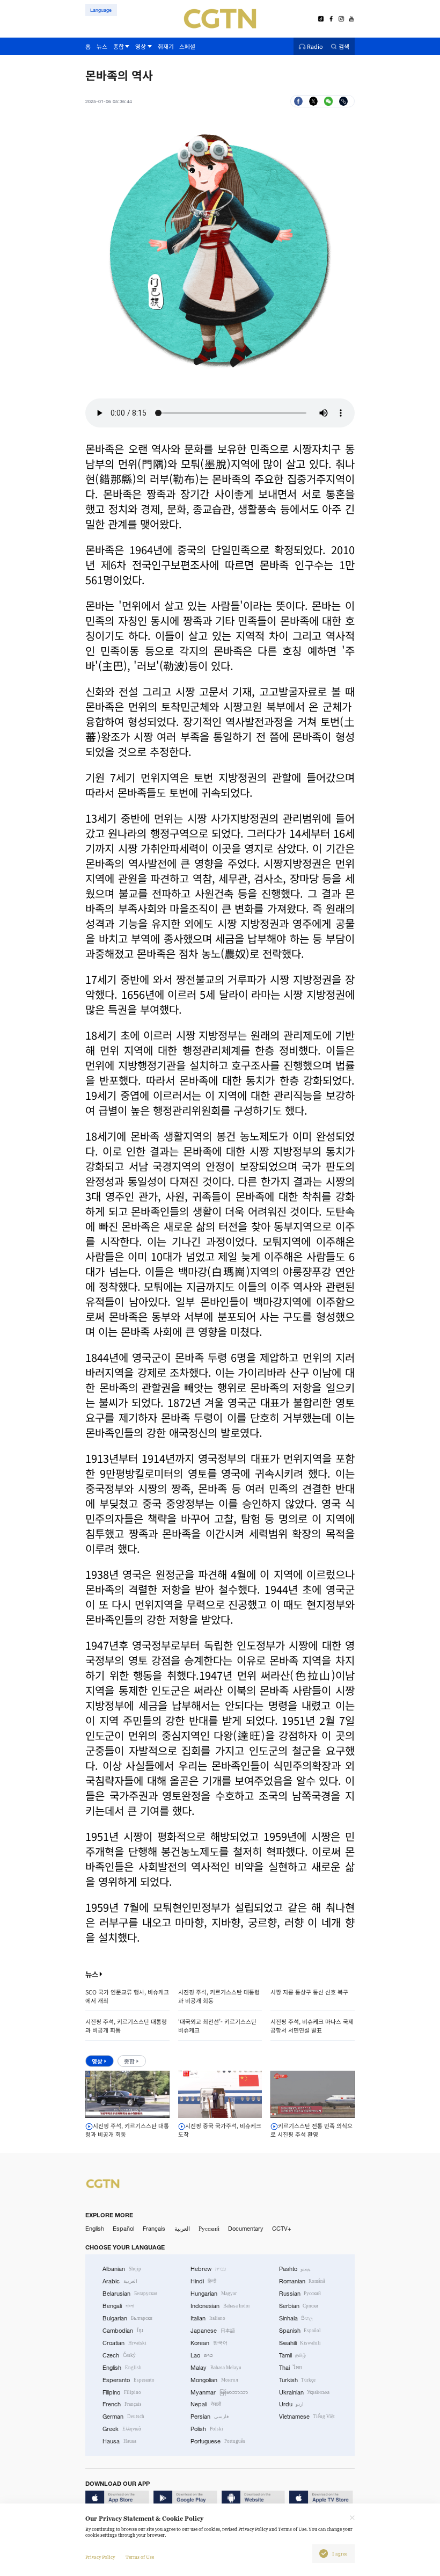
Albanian (122, 2269)
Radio (315, 46)
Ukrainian (305, 2392)
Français (154, 2229)
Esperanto (129, 2380)
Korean (209, 2343)
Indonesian (220, 2306)
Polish (207, 2429)
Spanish (300, 2331)
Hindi (203, 2281)
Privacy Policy (100, 2557)
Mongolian (214, 2380)
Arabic (120, 2281)
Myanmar (219, 2392)
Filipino (122, 2392)
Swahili (300, 2343)
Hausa (119, 2441)
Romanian (302, 2281)
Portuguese (218, 2441)
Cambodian (123, 2331)
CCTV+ (282, 2229)
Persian (210, 2417)
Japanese (213, 2331)
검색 (344, 46)
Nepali (206, 2404)
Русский (209, 2229)
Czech (119, 2355)
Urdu (292, 2404)
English (95, 2229)
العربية (182, 2229)
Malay (216, 2368)
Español (123, 2229)
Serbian (299, 2306)
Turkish (298, 2380)
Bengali (118, 2306)
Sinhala (296, 2318)
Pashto (295, 2269)
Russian (300, 2294)
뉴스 (92, 1974)
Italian (208, 2318)
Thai (291, 2368)
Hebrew (208, 2269)
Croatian (124, 2343)
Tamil (293, 2355)
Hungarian (214, 2294)
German (123, 2417)
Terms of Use (140, 2557)
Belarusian (130, 2294)
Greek (122, 2429)
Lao (202, 2355)
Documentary (246, 2229)
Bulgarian (127, 2318)
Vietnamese (307, 2417)
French (122, 2404)
